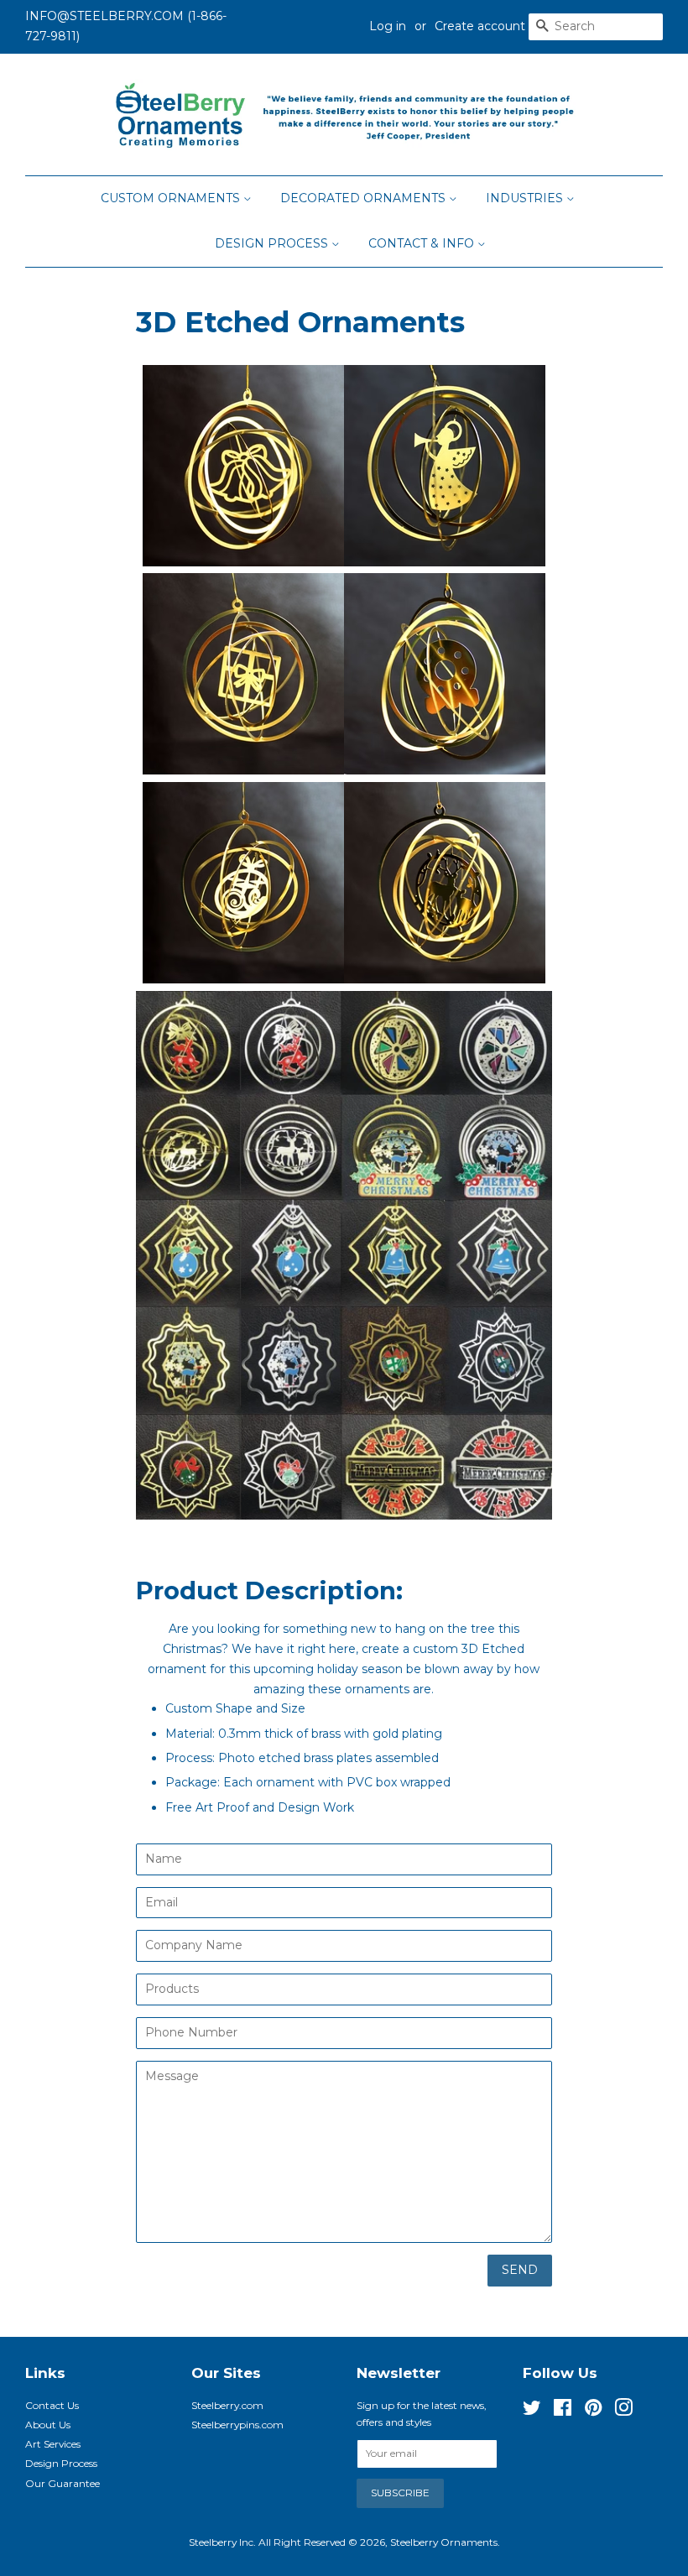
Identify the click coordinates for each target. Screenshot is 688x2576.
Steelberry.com (227, 2405)
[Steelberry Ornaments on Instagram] (623, 2411)
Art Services (53, 2444)
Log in (388, 26)
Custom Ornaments (172, 198)
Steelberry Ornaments (444, 2542)
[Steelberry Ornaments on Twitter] (532, 2411)
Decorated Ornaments (365, 198)
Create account (480, 26)
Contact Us (52, 2405)
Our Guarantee (63, 2483)
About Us (48, 2425)
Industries (526, 198)
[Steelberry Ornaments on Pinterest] (593, 2411)
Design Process (273, 243)
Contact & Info (423, 243)
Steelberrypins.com (237, 2425)
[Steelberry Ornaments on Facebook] (563, 2411)
